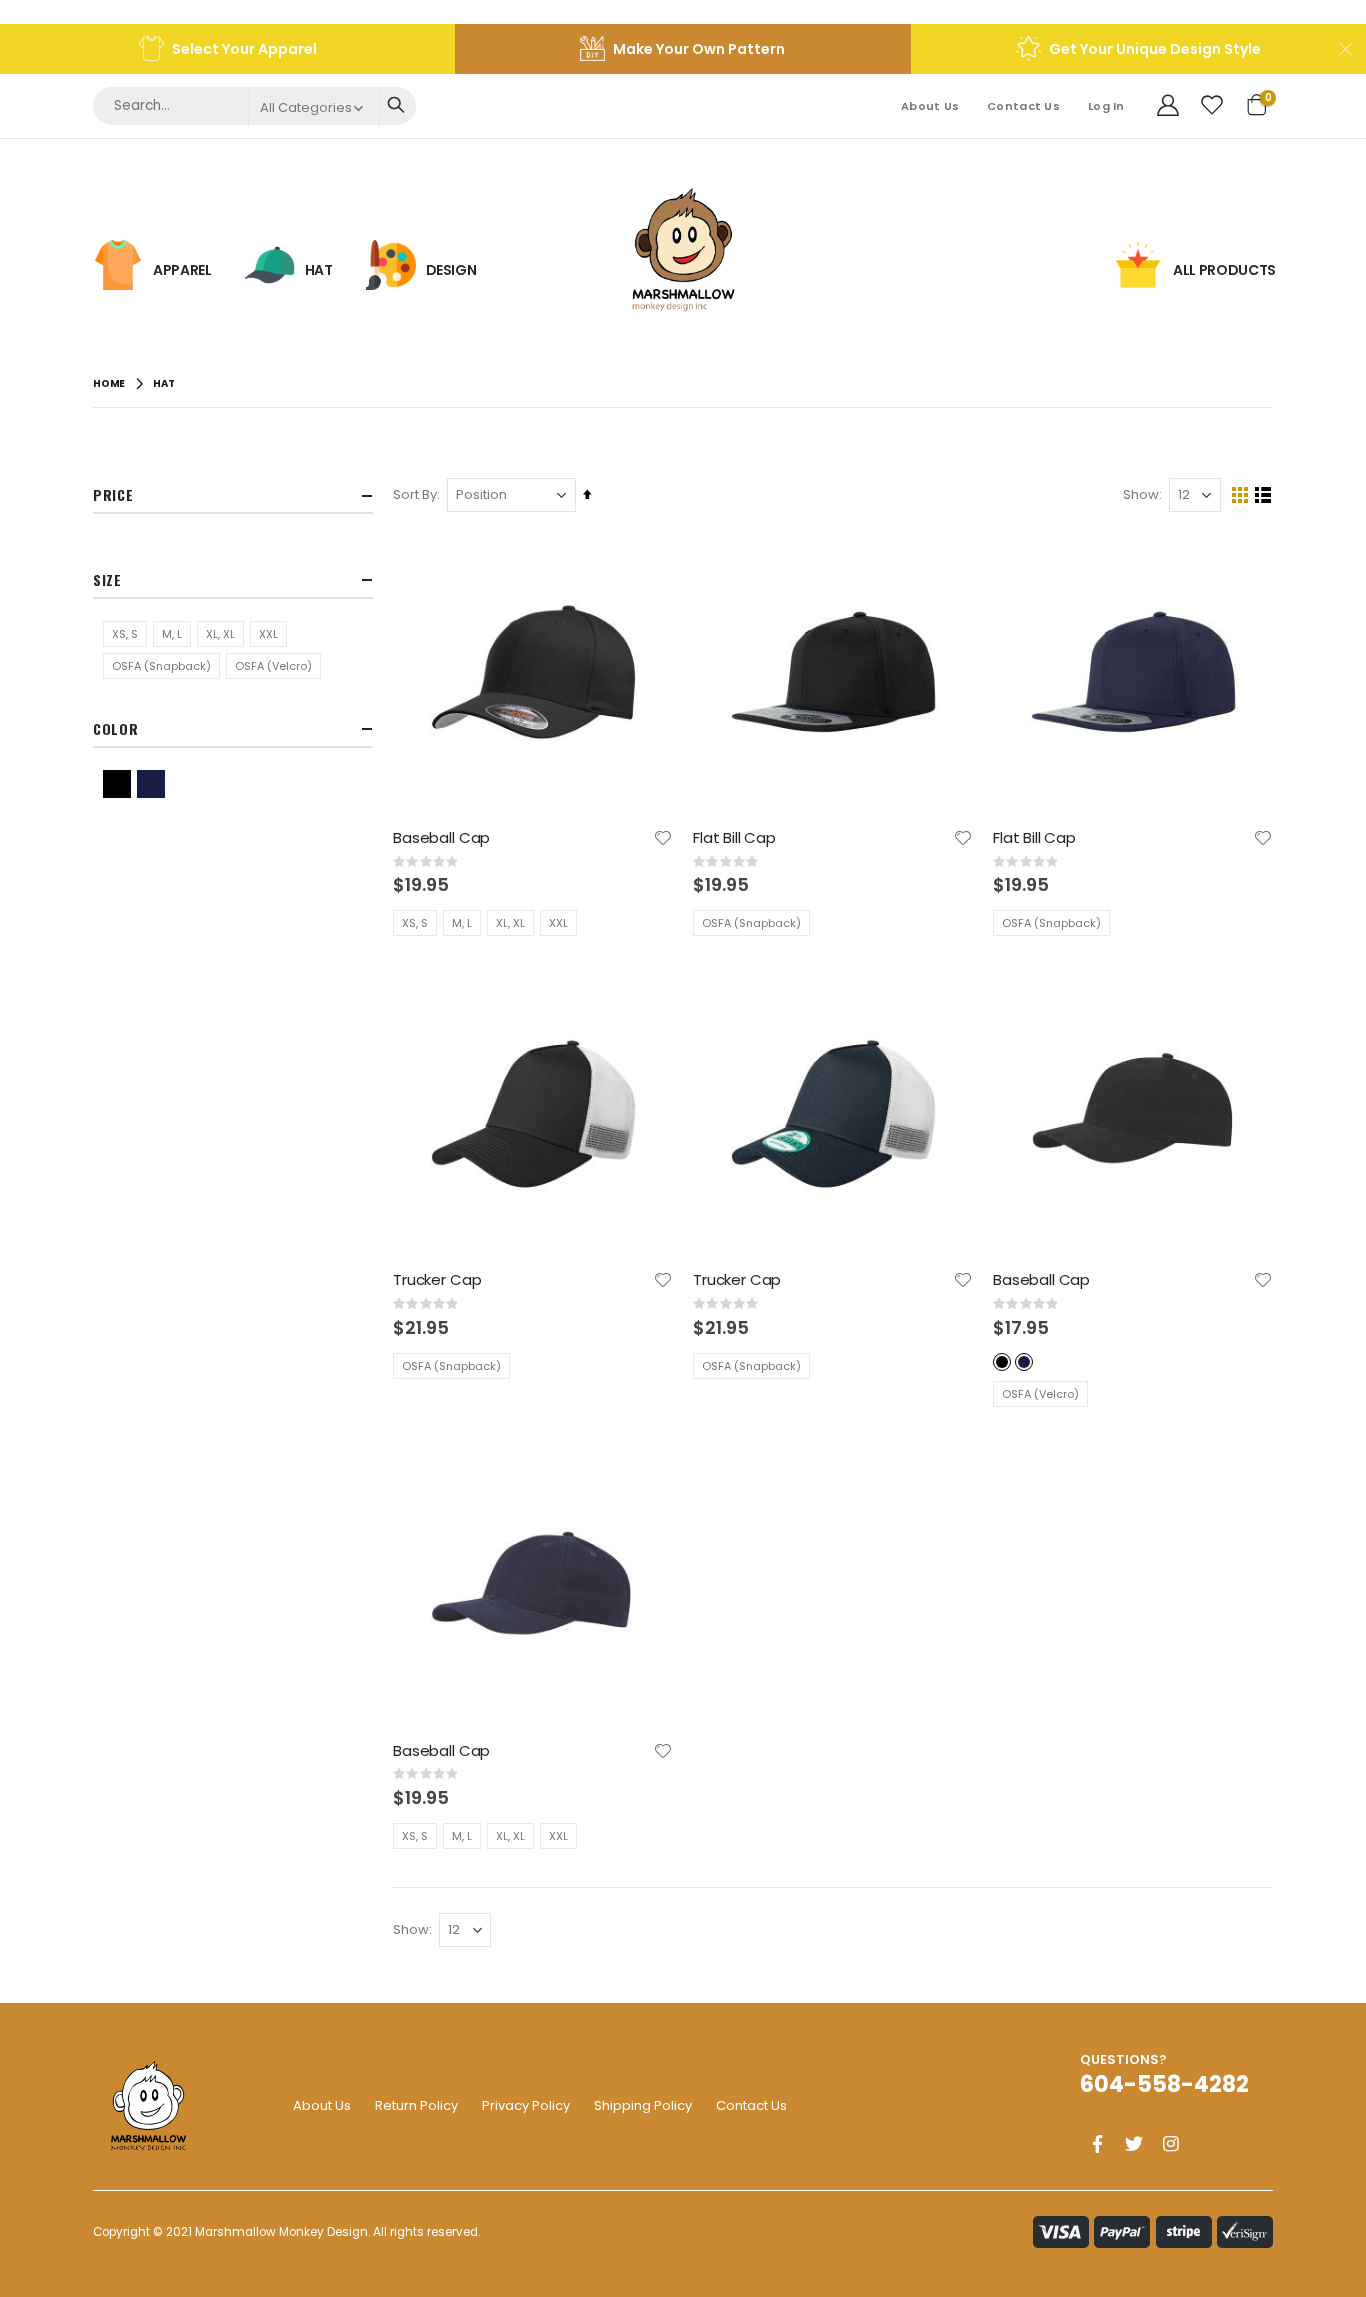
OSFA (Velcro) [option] (1040, 1394)
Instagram (1171, 2144)
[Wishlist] (1212, 105)
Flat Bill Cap (734, 838)
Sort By (415, 494)
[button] (663, 838)
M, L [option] (462, 923)
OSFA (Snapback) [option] (751, 923)
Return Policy (416, 2105)
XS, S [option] (415, 923)
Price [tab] (113, 494)
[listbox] (488, 923)
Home (109, 383)
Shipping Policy (643, 2105)
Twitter (1134, 2144)
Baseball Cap (441, 838)
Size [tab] (107, 579)
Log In (1106, 106)
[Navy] (154, 784)
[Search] (395, 105)
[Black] (120, 784)
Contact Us (1023, 106)
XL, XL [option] (510, 923)
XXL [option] (558, 923)
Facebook (1097, 2144)
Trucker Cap (437, 1280)
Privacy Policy (526, 2105)
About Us (930, 106)
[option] (1002, 1362)
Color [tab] (116, 728)
